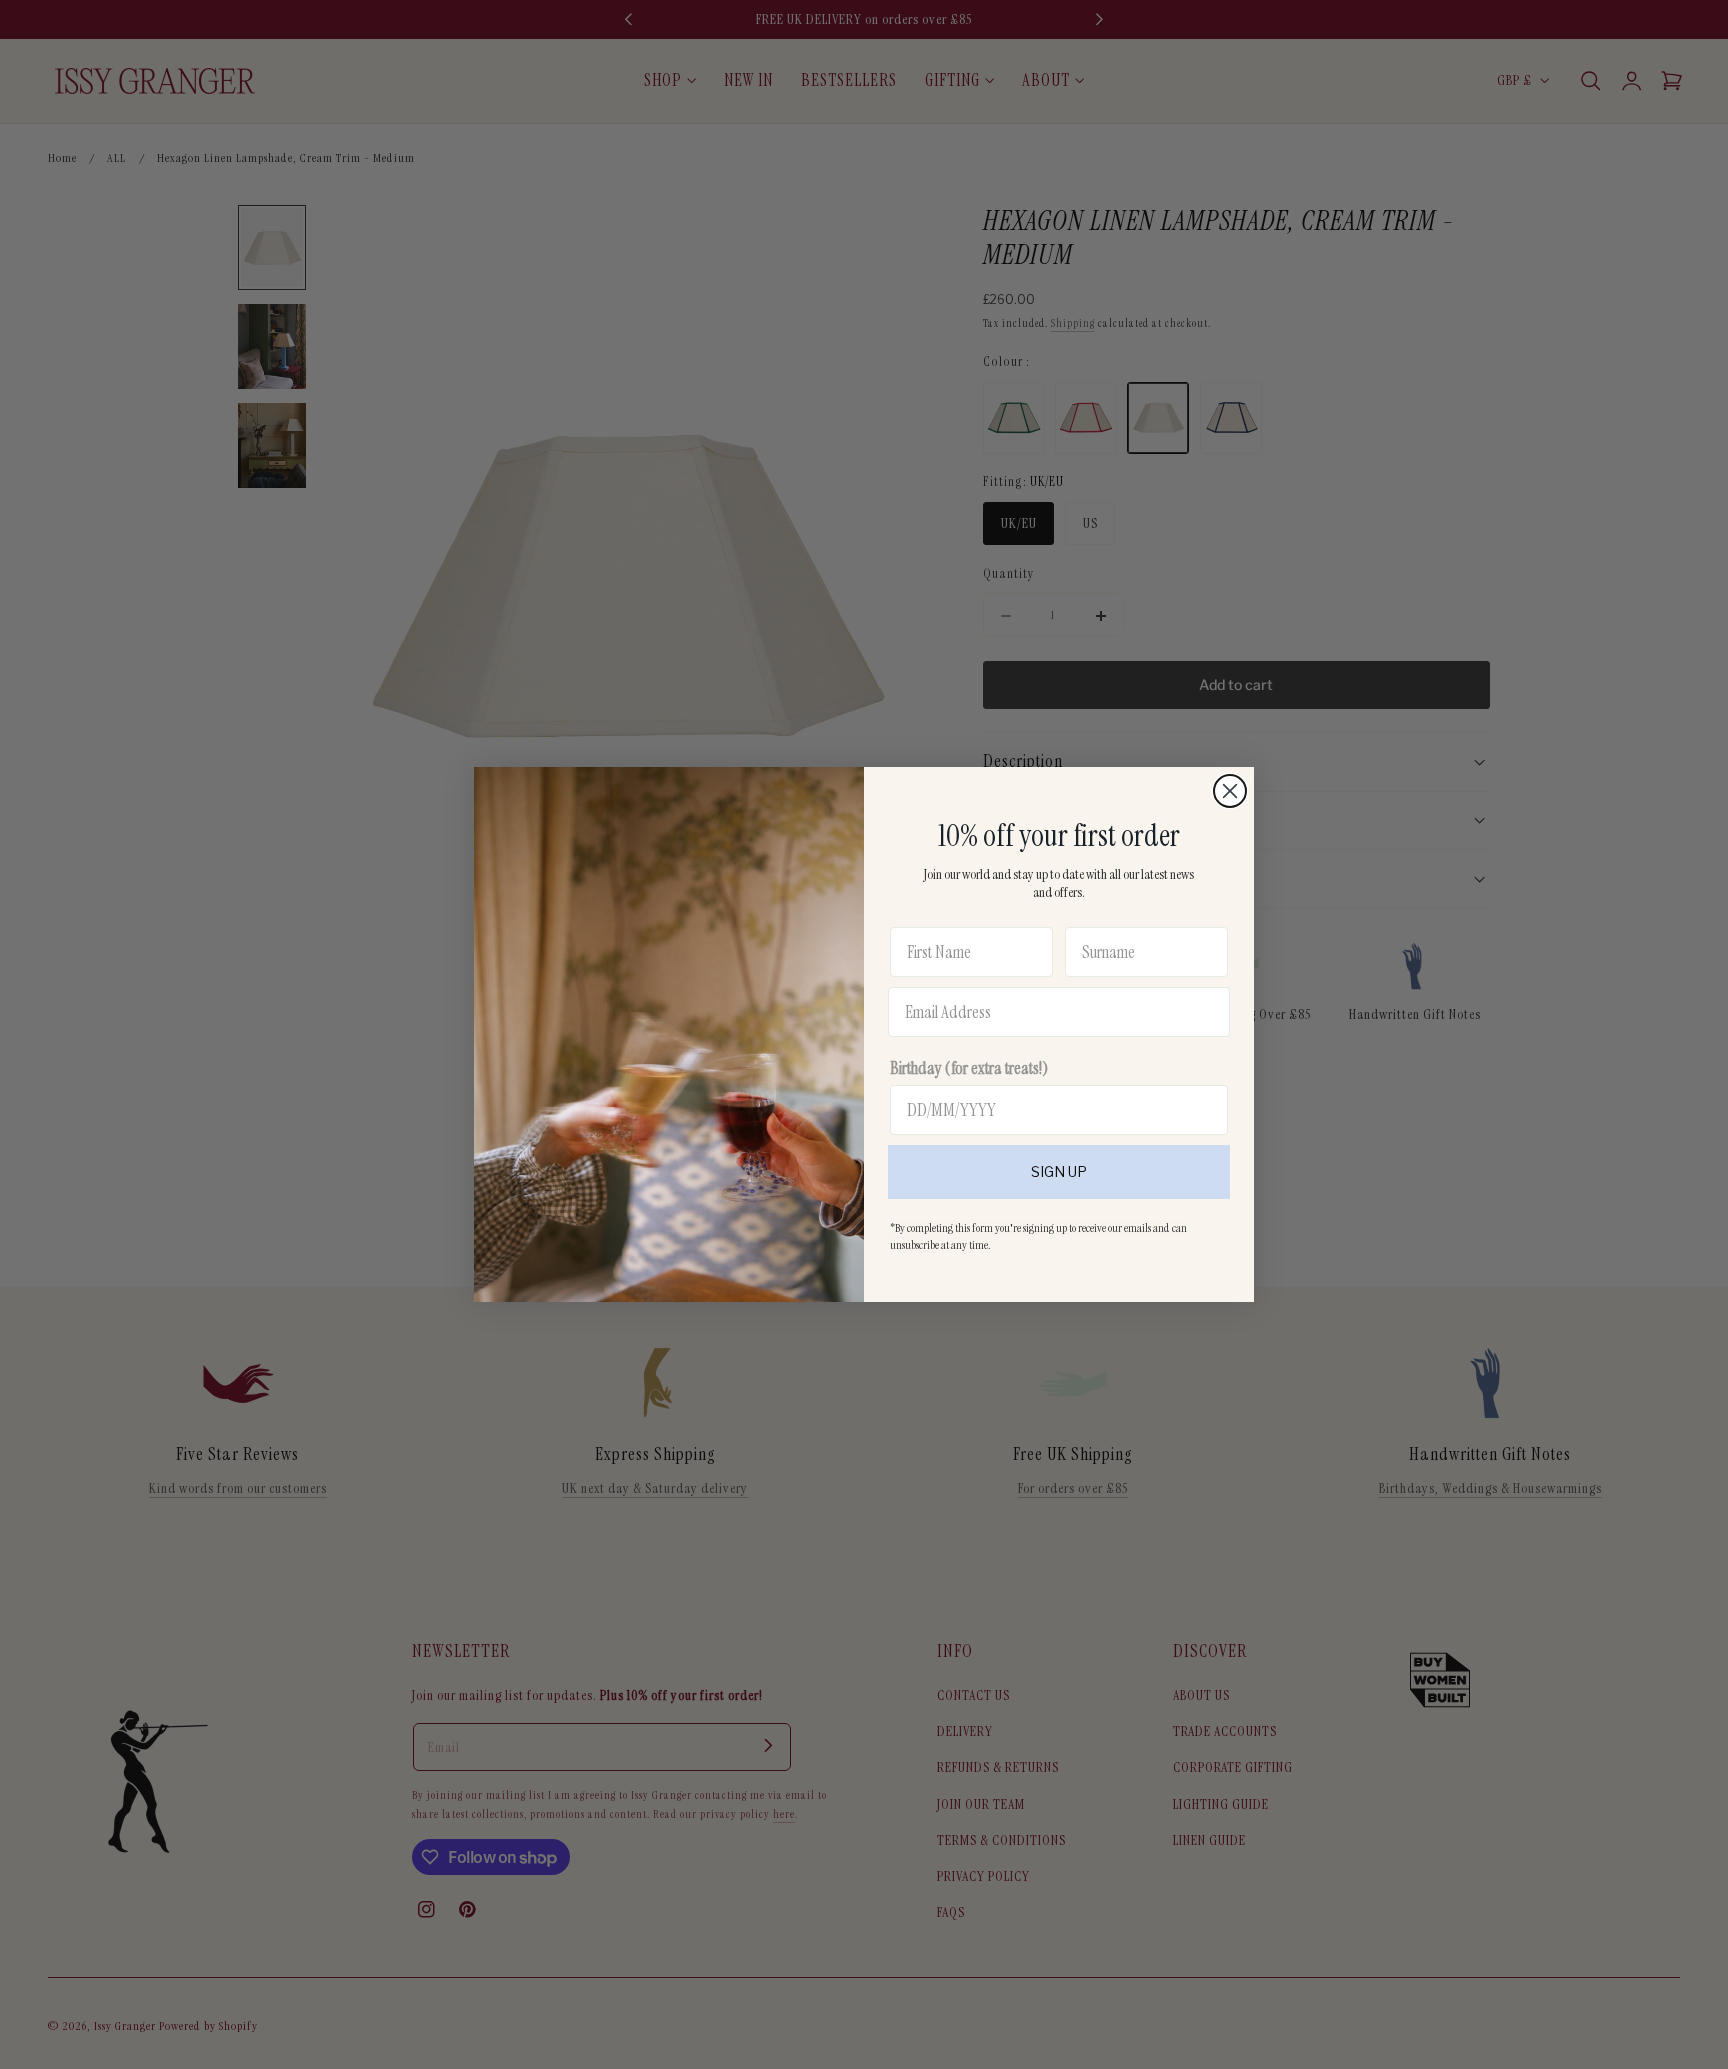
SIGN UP (1059, 1171)
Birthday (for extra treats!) (969, 1068)
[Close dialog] (1230, 791)
